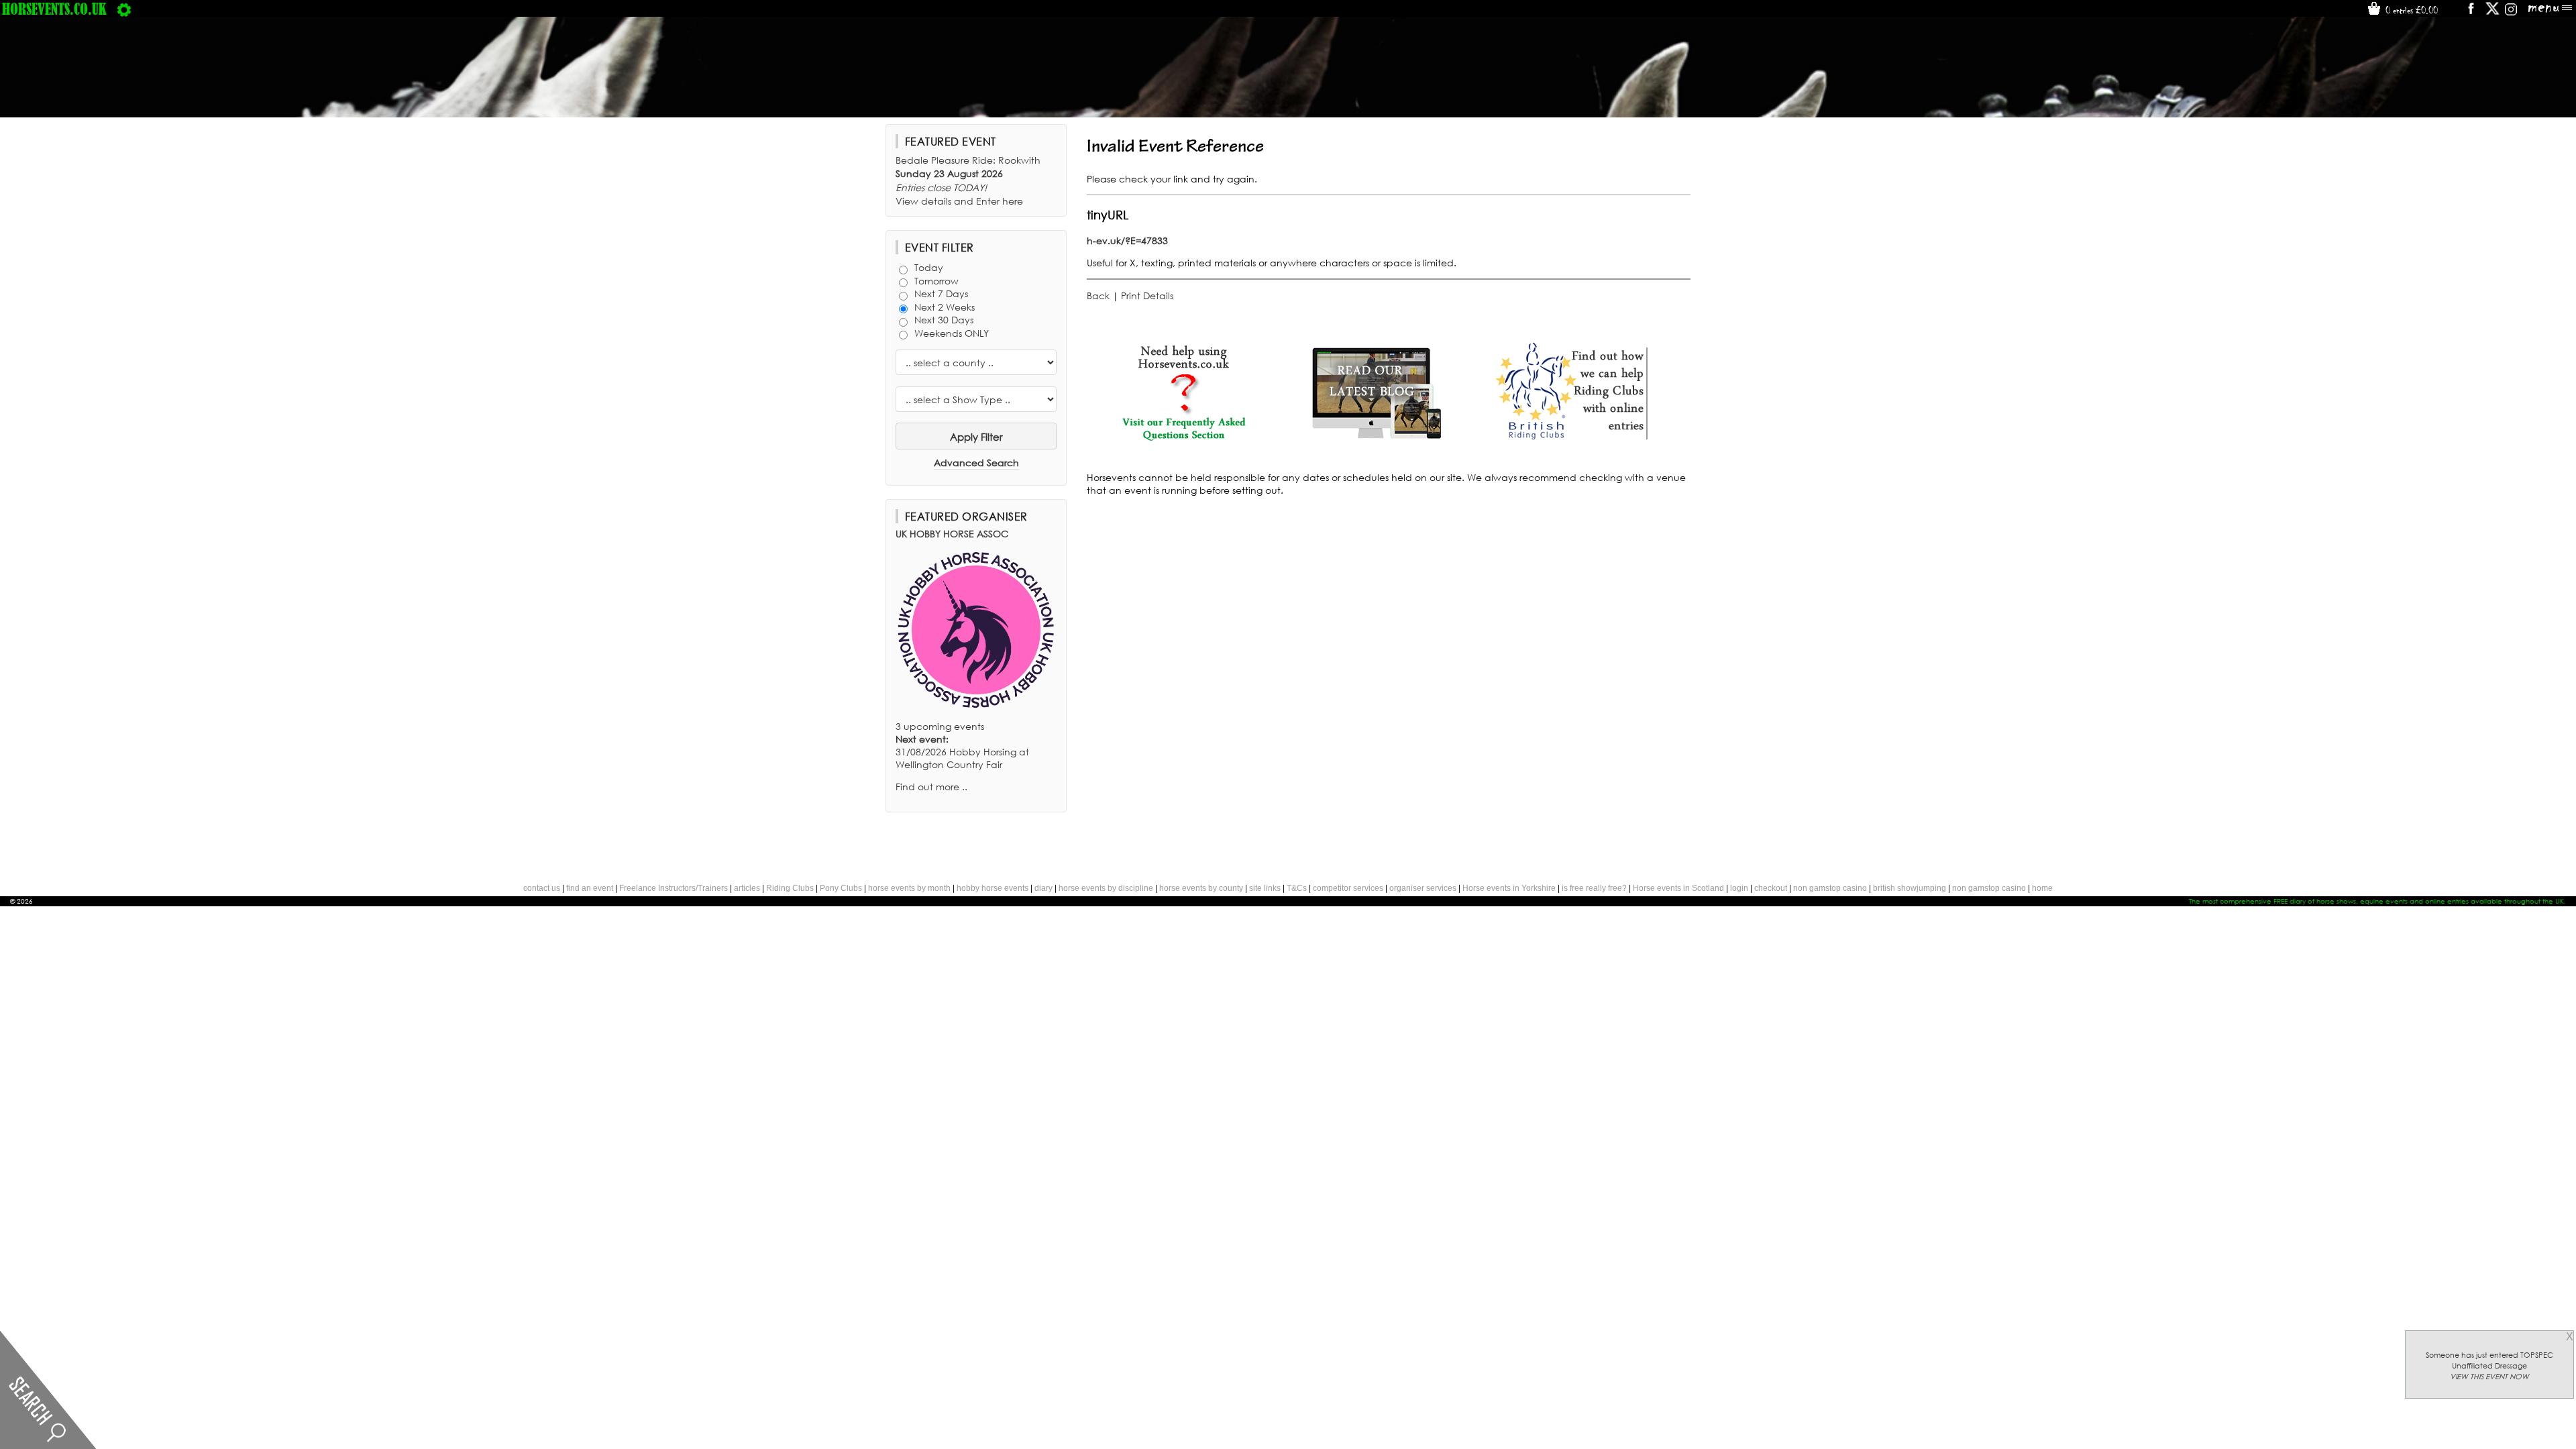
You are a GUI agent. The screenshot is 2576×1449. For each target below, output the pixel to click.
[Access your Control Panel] (124, 9)
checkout (1771, 888)
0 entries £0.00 (2410, 10)
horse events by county (1201, 888)
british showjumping (1910, 888)
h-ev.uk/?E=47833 (1127, 240)
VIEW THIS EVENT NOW (2489, 1377)
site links (1265, 888)
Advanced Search (976, 463)
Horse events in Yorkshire (1509, 888)
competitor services (1348, 888)
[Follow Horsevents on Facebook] (2470, 13)
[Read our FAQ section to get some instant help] (1183, 438)
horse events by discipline (1106, 888)
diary (1043, 888)
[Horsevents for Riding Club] (1570, 438)
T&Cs (1297, 888)
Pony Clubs (841, 888)
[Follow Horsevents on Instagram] (2511, 13)
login (1739, 888)
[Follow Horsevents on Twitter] (2492, 13)
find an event (590, 888)
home (2042, 888)
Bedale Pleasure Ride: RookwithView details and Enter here (968, 180)
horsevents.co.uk (54, 9)
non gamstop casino (1830, 888)
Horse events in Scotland (1678, 888)
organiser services (1423, 888)
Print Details (1147, 296)
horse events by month (909, 888)
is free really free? (1594, 888)
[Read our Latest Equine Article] (1377, 438)
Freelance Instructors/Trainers (674, 888)
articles (747, 888)
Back (1098, 296)
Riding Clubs (790, 888)
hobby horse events (992, 888)
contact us (542, 888)
